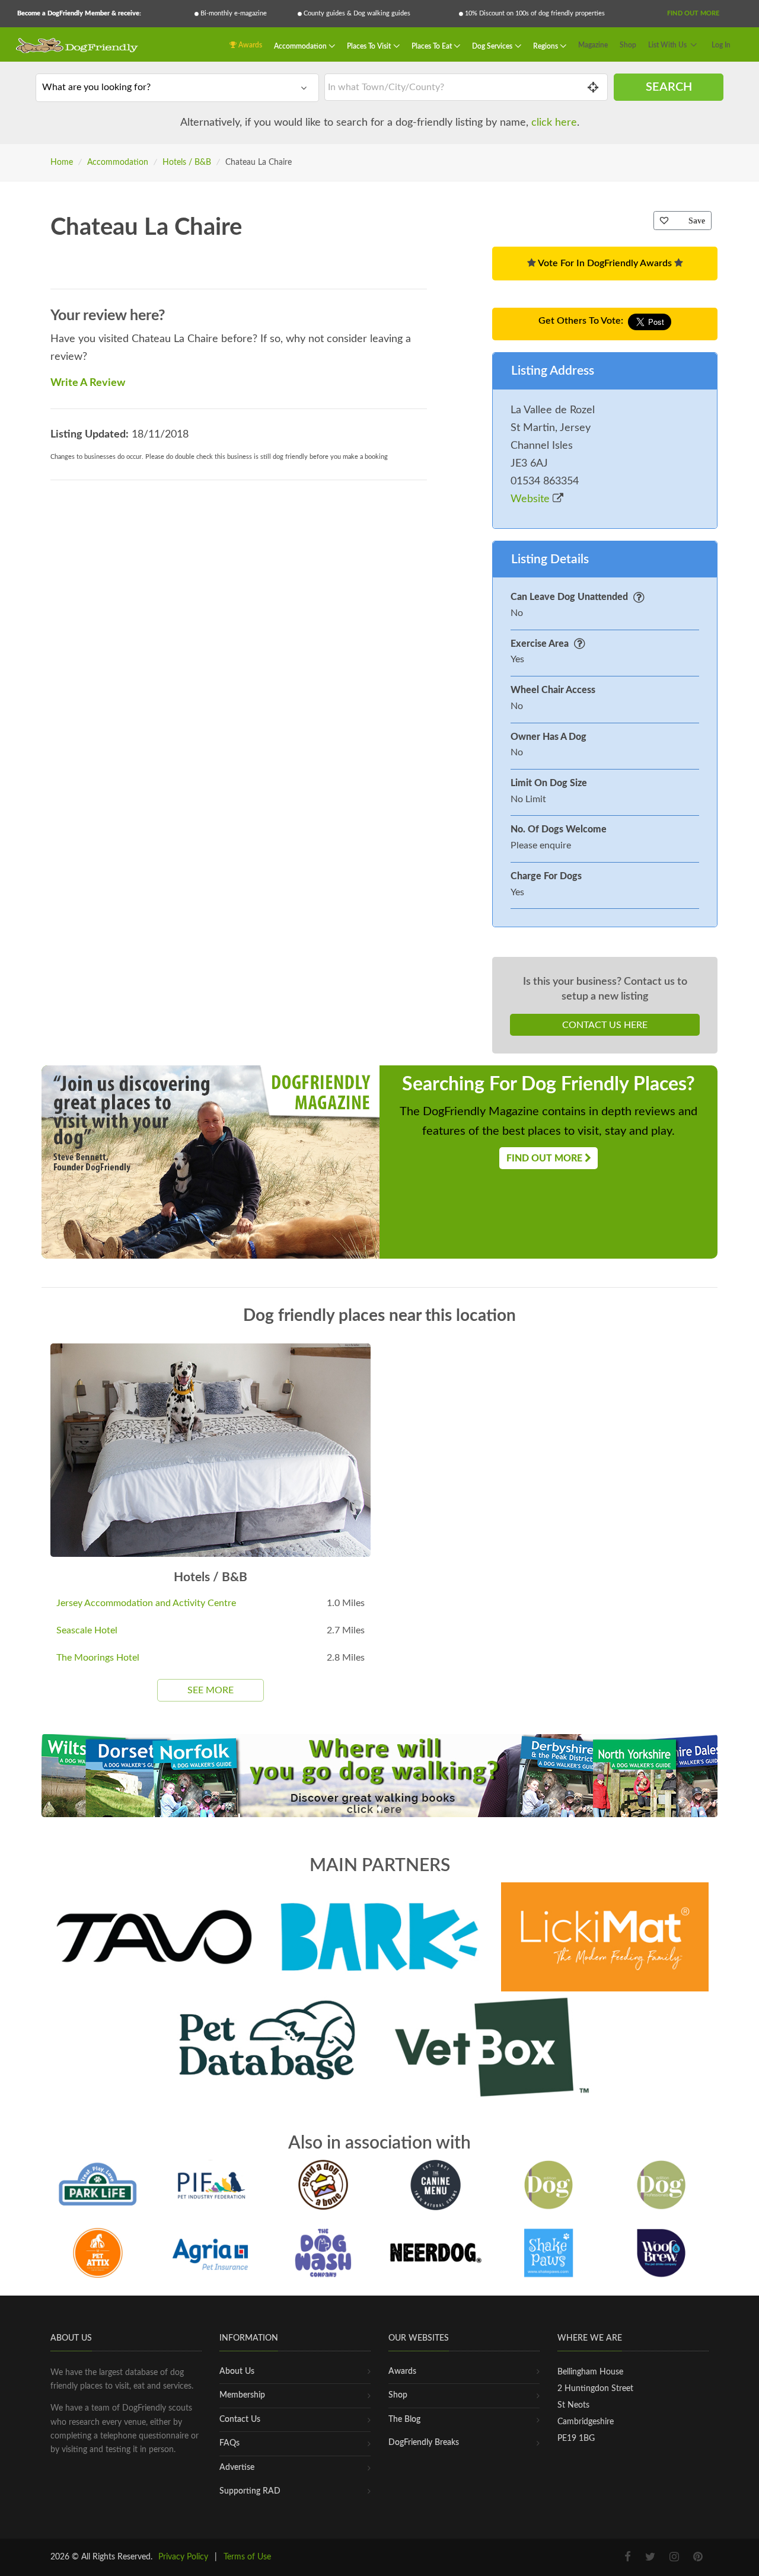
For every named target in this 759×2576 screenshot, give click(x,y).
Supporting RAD (250, 2491)
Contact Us (240, 2419)
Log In (721, 45)
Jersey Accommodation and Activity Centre (146, 1603)
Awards (249, 45)
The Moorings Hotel (98, 1658)
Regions (546, 46)
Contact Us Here (605, 1025)
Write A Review (88, 383)
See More (211, 1690)
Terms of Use (247, 2557)
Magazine (593, 45)
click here (554, 123)
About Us (237, 2371)
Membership (242, 2395)
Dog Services (493, 46)
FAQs (229, 2443)
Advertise (237, 2468)
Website (532, 499)
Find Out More (693, 13)
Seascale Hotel (87, 1630)
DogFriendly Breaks (424, 2443)
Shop (628, 45)
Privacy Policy (183, 2557)
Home (62, 162)
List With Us (667, 45)
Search (669, 87)
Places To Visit (370, 46)
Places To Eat (433, 46)
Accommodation (301, 46)
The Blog (404, 2419)
